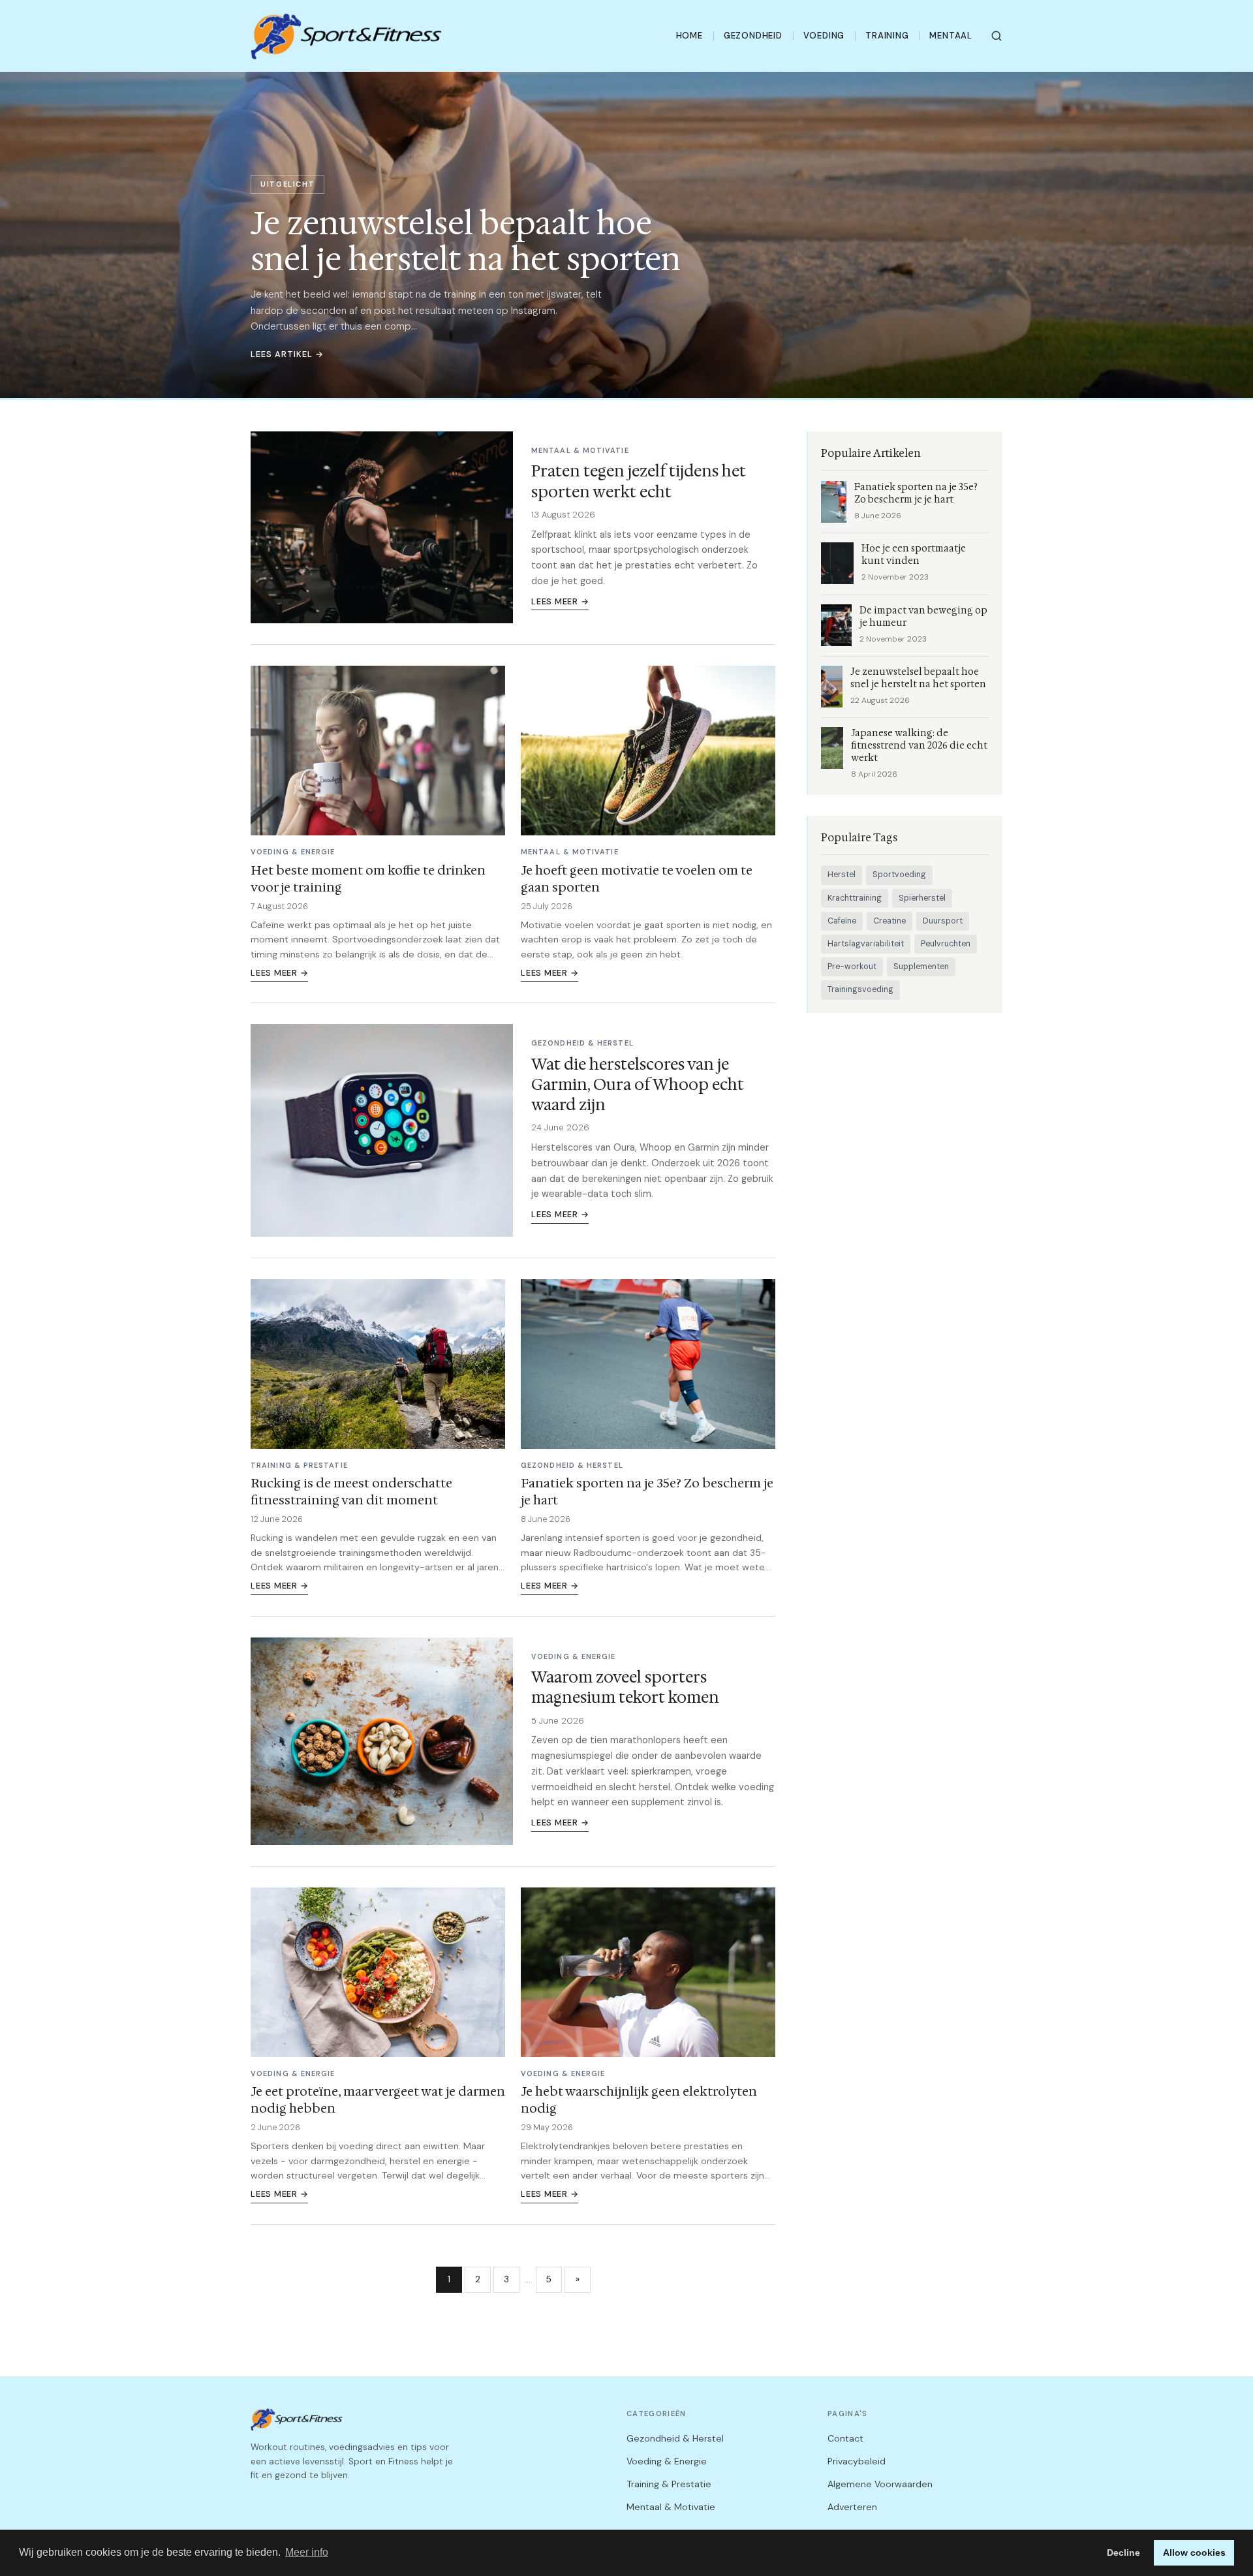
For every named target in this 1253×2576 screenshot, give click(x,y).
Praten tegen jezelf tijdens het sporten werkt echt (639, 481)
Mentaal (951, 36)
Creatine (889, 921)
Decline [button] (1123, 2553)
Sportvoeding (899, 875)
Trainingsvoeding (860, 989)
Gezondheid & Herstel (675, 2438)
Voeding (824, 36)
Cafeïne (842, 921)
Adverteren (852, 2507)
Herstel (842, 875)
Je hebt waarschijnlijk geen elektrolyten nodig (639, 2100)
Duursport (943, 921)
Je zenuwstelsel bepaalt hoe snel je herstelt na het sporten (918, 678)
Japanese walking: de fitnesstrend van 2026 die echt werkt (919, 746)
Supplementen (921, 967)
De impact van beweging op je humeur (923, 617)
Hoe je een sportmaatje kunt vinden (914, 555)
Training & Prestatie (669, 2484)
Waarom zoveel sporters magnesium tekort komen (625, 1687)
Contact (845, 2438)
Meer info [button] (307, 2552)
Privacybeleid (857, 2461)
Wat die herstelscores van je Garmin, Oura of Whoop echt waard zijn (638, 1085)
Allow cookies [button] (1194, 2553)
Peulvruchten (946, 944)
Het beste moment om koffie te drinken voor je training (368, 878)
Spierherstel (922, 898)
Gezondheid (753, 36)
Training (887, 36)
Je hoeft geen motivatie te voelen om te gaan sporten (637, 878)
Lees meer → (560, 601)
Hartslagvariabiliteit (866, 944)
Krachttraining (855, 898)
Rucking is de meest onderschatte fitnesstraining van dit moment (351, 1491)
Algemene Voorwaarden (880, 2484)
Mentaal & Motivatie (671, 2507)
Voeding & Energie (667, 2461)
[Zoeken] (997, 36)
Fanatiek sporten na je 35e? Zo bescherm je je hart (647, 1491)
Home (689, 36)
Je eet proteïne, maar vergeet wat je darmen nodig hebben (378, 2100)
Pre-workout (852, 967)
